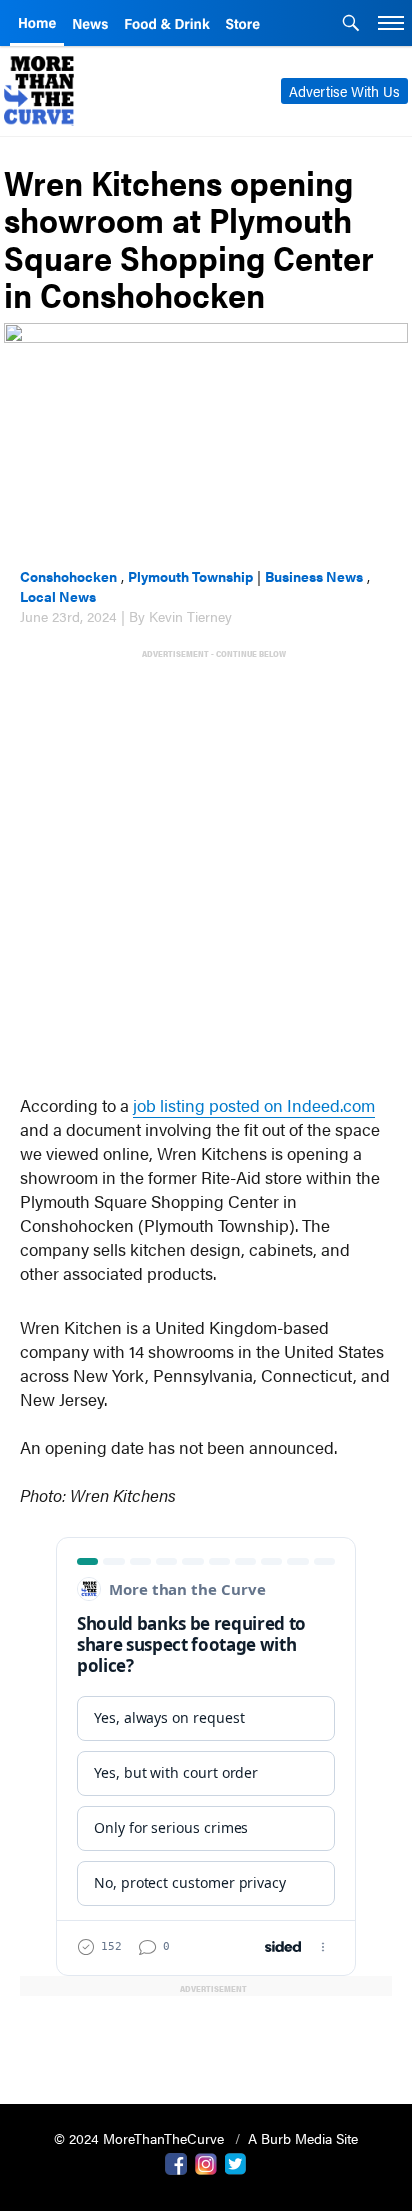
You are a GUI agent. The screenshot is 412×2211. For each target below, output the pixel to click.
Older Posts (206, 2037)
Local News (58, 596)
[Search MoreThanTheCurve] (351, 25)
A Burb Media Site (303, 2138)
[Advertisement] (206, 867)
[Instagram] (206, 2162)
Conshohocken (68, 576)
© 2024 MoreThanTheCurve (141, 2138)
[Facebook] (176, 2162)
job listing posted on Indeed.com (254, 1105)
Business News (314, 576)
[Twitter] (236, 2162)
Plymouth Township (190, 576)
